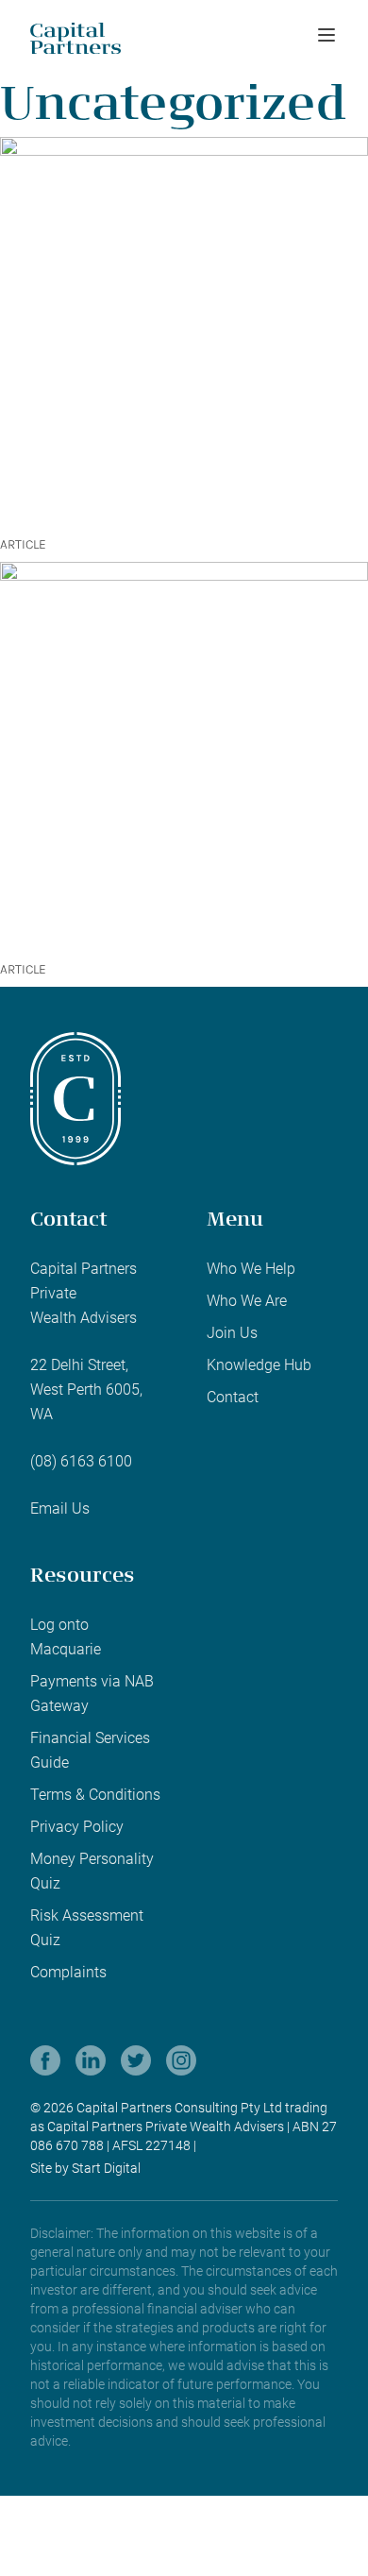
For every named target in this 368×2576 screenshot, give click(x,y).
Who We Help (251, 1269)
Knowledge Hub (259, 1365)
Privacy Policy (77, 1827)
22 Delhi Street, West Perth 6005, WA (86, 1390)
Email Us (60, 1508)
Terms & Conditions (95, 1795)
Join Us (232, 1333)
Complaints (68, 1972)
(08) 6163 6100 (81, 1461)
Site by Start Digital (85, 2168)
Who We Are (247, 1301)
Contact (233, 1397)
